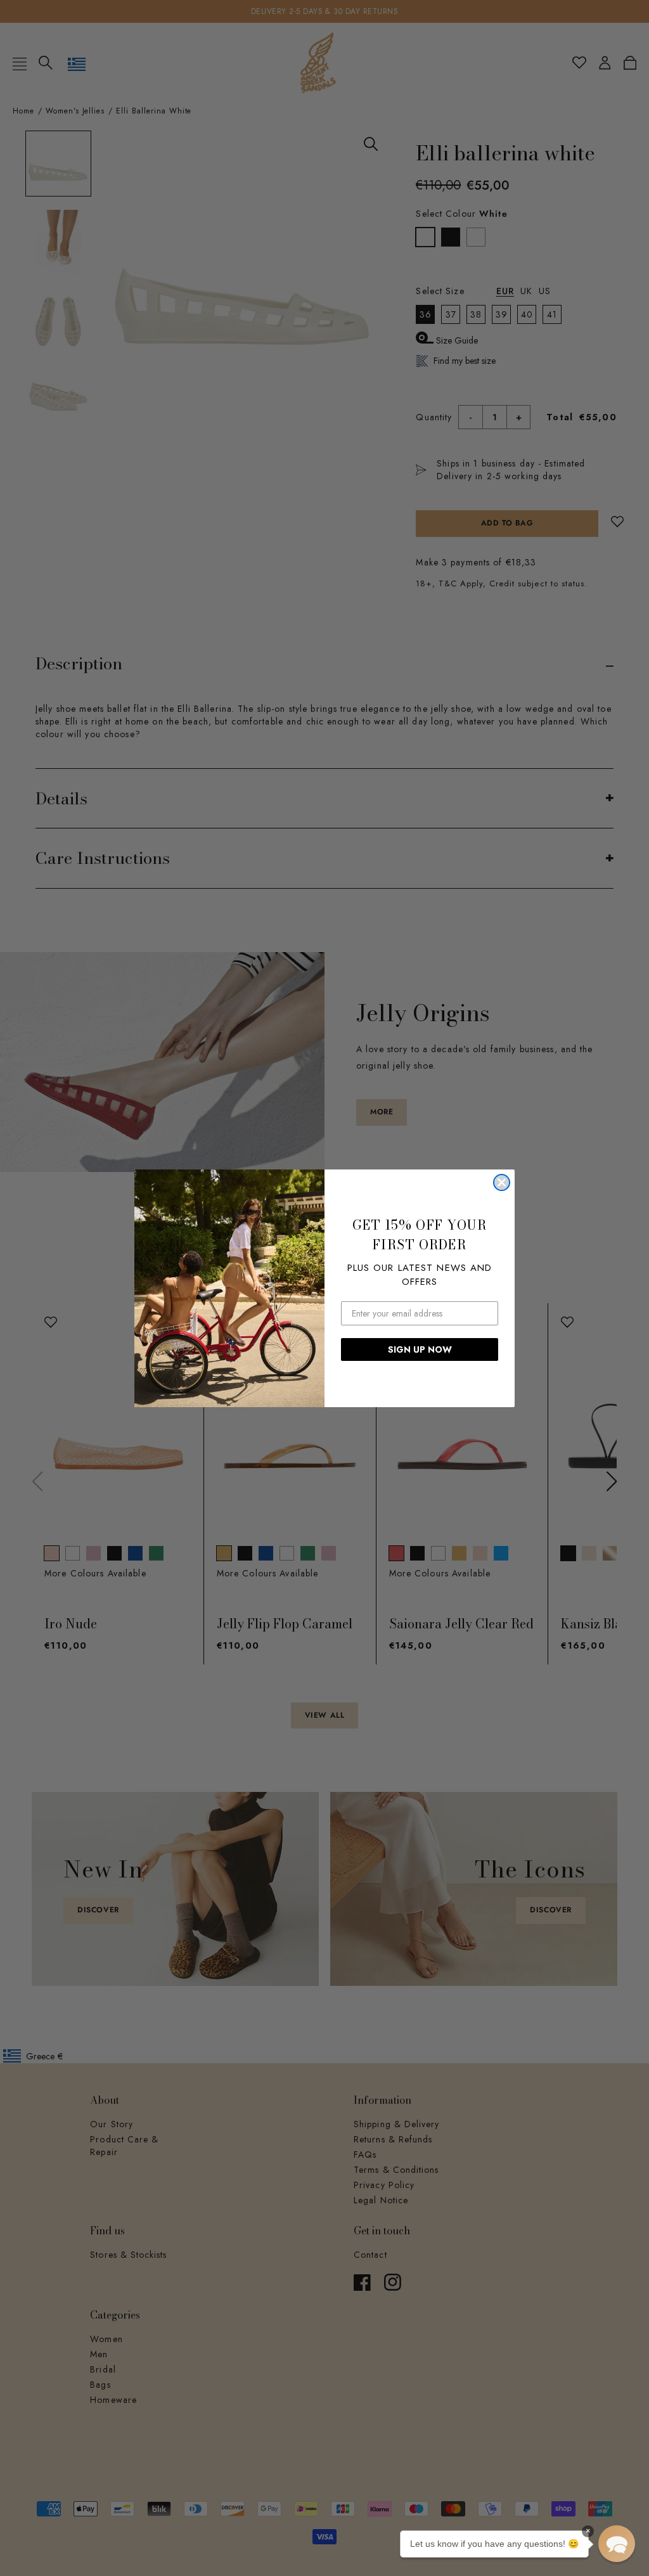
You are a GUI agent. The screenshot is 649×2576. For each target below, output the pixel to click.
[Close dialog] (502, 1182)
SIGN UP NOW (420, 1349)
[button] (617, 2544)
